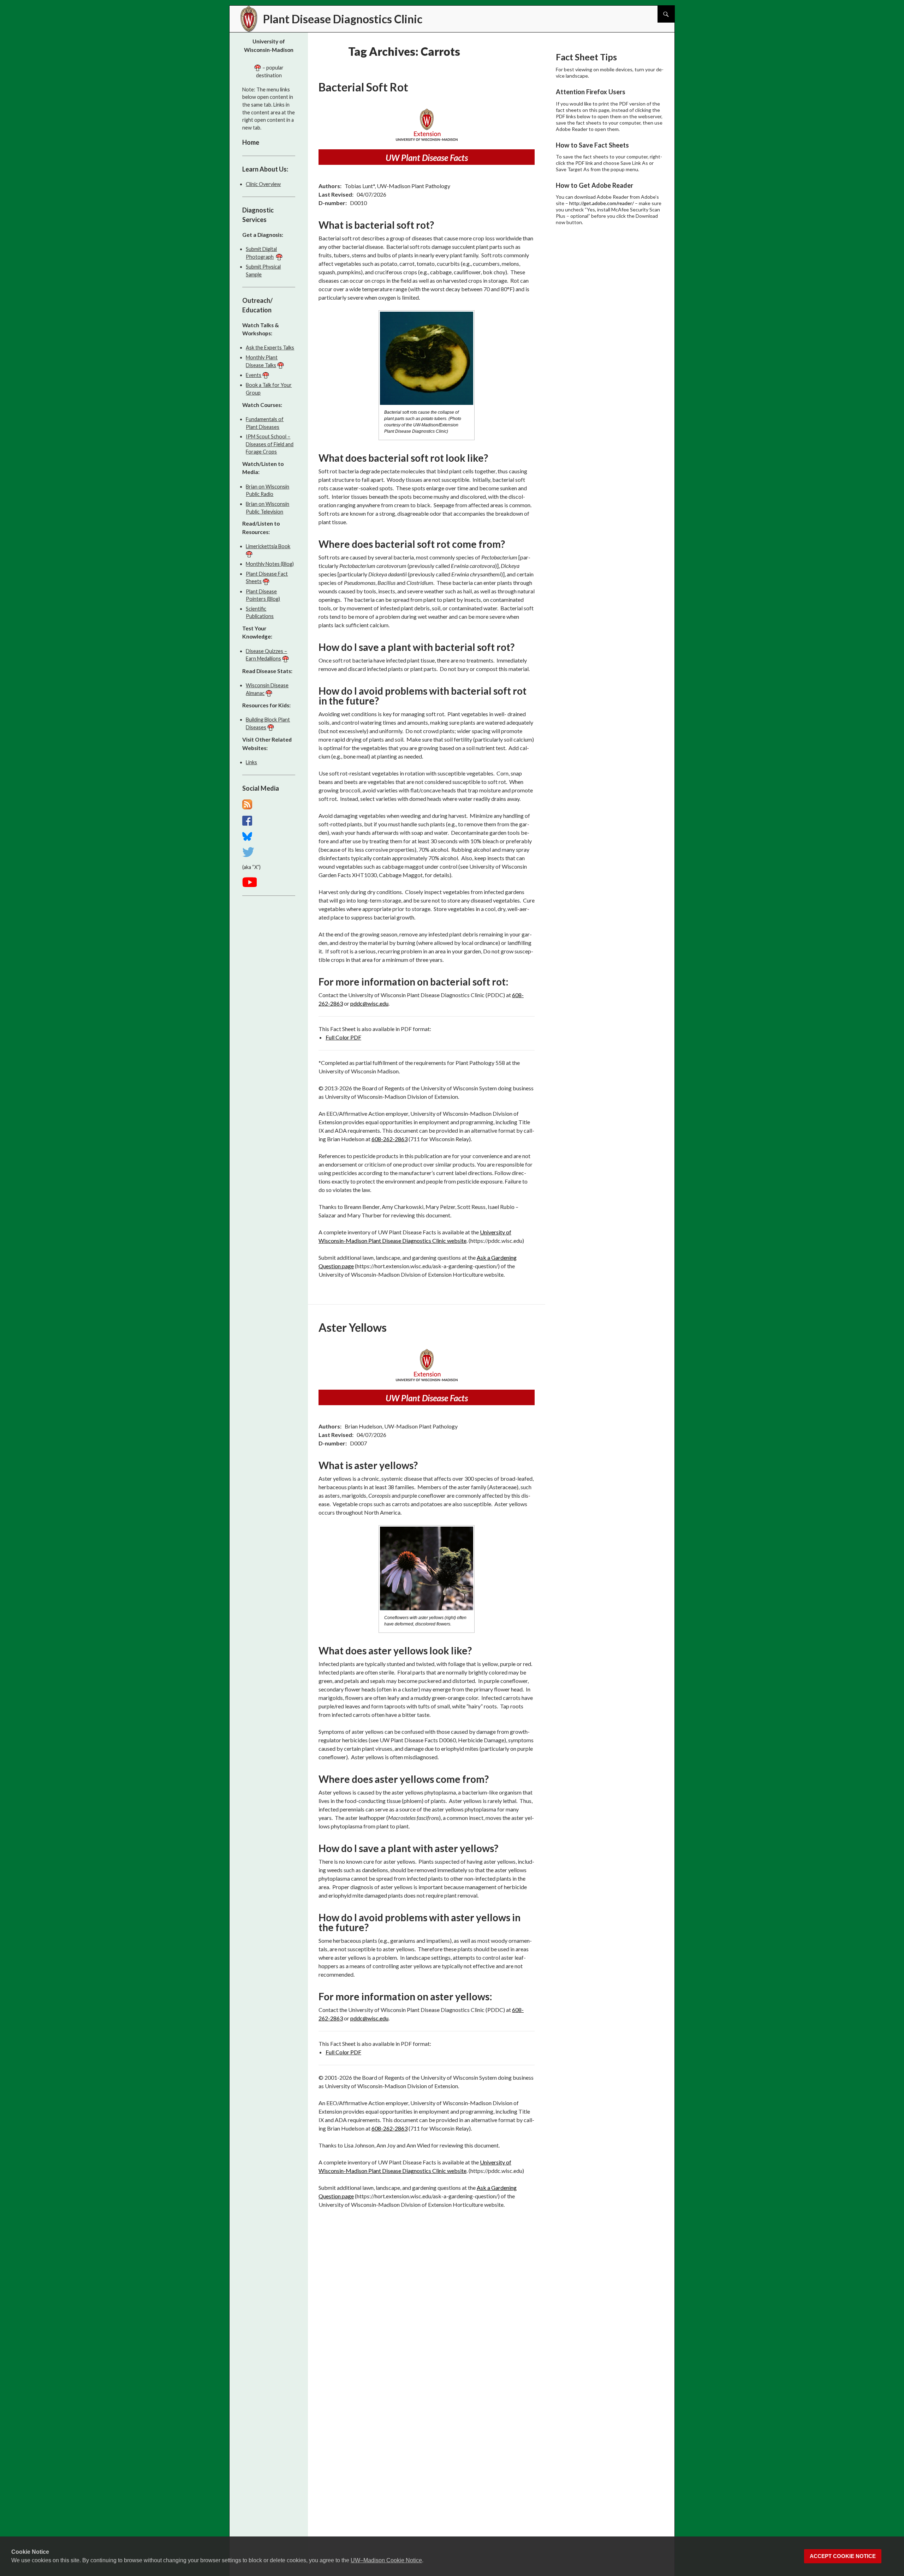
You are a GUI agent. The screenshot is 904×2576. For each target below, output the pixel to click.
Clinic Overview (263, 184)
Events (254, 375)
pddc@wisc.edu (369, 1003)
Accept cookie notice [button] (843, 2556)
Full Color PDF (343, 1037)
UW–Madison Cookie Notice (386, 2560)
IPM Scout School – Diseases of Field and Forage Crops (270, 444)
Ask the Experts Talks (270, 348)
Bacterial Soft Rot (363, 87)
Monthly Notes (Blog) (270, 564)
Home (251, 142)
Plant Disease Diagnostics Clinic (343, 19)
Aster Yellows (353, 1327)
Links (251, 762)
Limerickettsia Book (268, 546)
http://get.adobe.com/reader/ (602, 203)
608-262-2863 (389, 1139)
